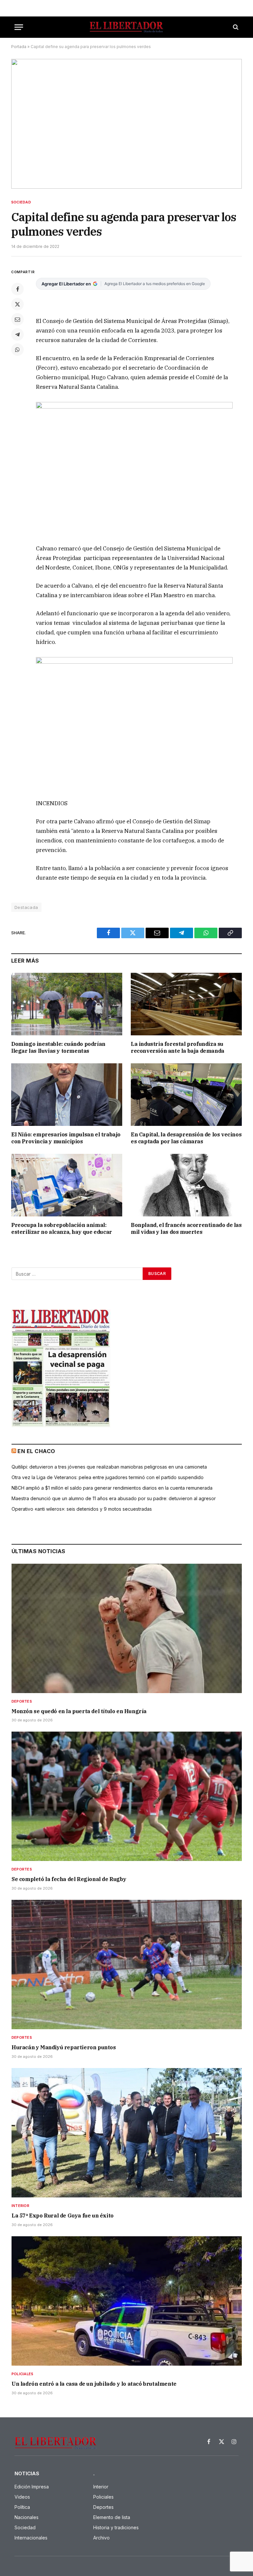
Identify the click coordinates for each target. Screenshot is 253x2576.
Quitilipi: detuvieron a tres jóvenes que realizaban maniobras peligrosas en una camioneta (109, 1467)
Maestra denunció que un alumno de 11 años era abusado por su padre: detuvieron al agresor (114, 1498)
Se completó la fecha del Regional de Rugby (69, 1879)
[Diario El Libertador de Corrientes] (126, 27)
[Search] (235, 27)
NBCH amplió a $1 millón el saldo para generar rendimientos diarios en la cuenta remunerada (112, 1488)
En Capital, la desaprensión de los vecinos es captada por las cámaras (186, 1138)
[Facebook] (17, 289)
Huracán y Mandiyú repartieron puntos (64, 2047)
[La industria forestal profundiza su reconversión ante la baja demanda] (186, 1004)
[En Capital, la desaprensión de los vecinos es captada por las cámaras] (186, 1095)
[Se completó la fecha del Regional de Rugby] (127, 1796)
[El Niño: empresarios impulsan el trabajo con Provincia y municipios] (67, 1095)
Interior (20, 2206)
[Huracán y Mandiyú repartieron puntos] (127, 1965)
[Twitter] (17, 304)
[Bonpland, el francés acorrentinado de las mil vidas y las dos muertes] (186, 1185)
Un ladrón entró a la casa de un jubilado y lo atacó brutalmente (94, 2384)
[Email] (17, 319)
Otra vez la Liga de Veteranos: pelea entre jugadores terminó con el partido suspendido (108, 1477)
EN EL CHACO (36, 1451)
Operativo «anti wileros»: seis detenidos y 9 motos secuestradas (82, 1509)
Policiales (22, 2374)
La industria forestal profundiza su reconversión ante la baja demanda (178, 1048)
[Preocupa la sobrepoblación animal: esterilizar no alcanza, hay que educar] (67, 1185)
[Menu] (19, 27)
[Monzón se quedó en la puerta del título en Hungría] (127, 1628)
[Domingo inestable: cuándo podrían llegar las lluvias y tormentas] (67, 1004)
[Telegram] (17, 334)
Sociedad (21, 202)
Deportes (22, 1701)
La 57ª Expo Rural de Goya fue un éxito (63, 2216)
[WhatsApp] (17, 350)
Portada (19, 47)
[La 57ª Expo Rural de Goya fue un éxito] (127, 2133)
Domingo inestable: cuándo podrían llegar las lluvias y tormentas (58, 1048)
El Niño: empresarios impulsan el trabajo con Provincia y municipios (66, 1138)
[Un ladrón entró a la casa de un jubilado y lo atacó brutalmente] (127, 2301)
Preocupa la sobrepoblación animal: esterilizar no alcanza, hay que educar (62, 1229)
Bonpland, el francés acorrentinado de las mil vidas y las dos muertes (186, 1229)
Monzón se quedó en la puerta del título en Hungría (79, 1711)
